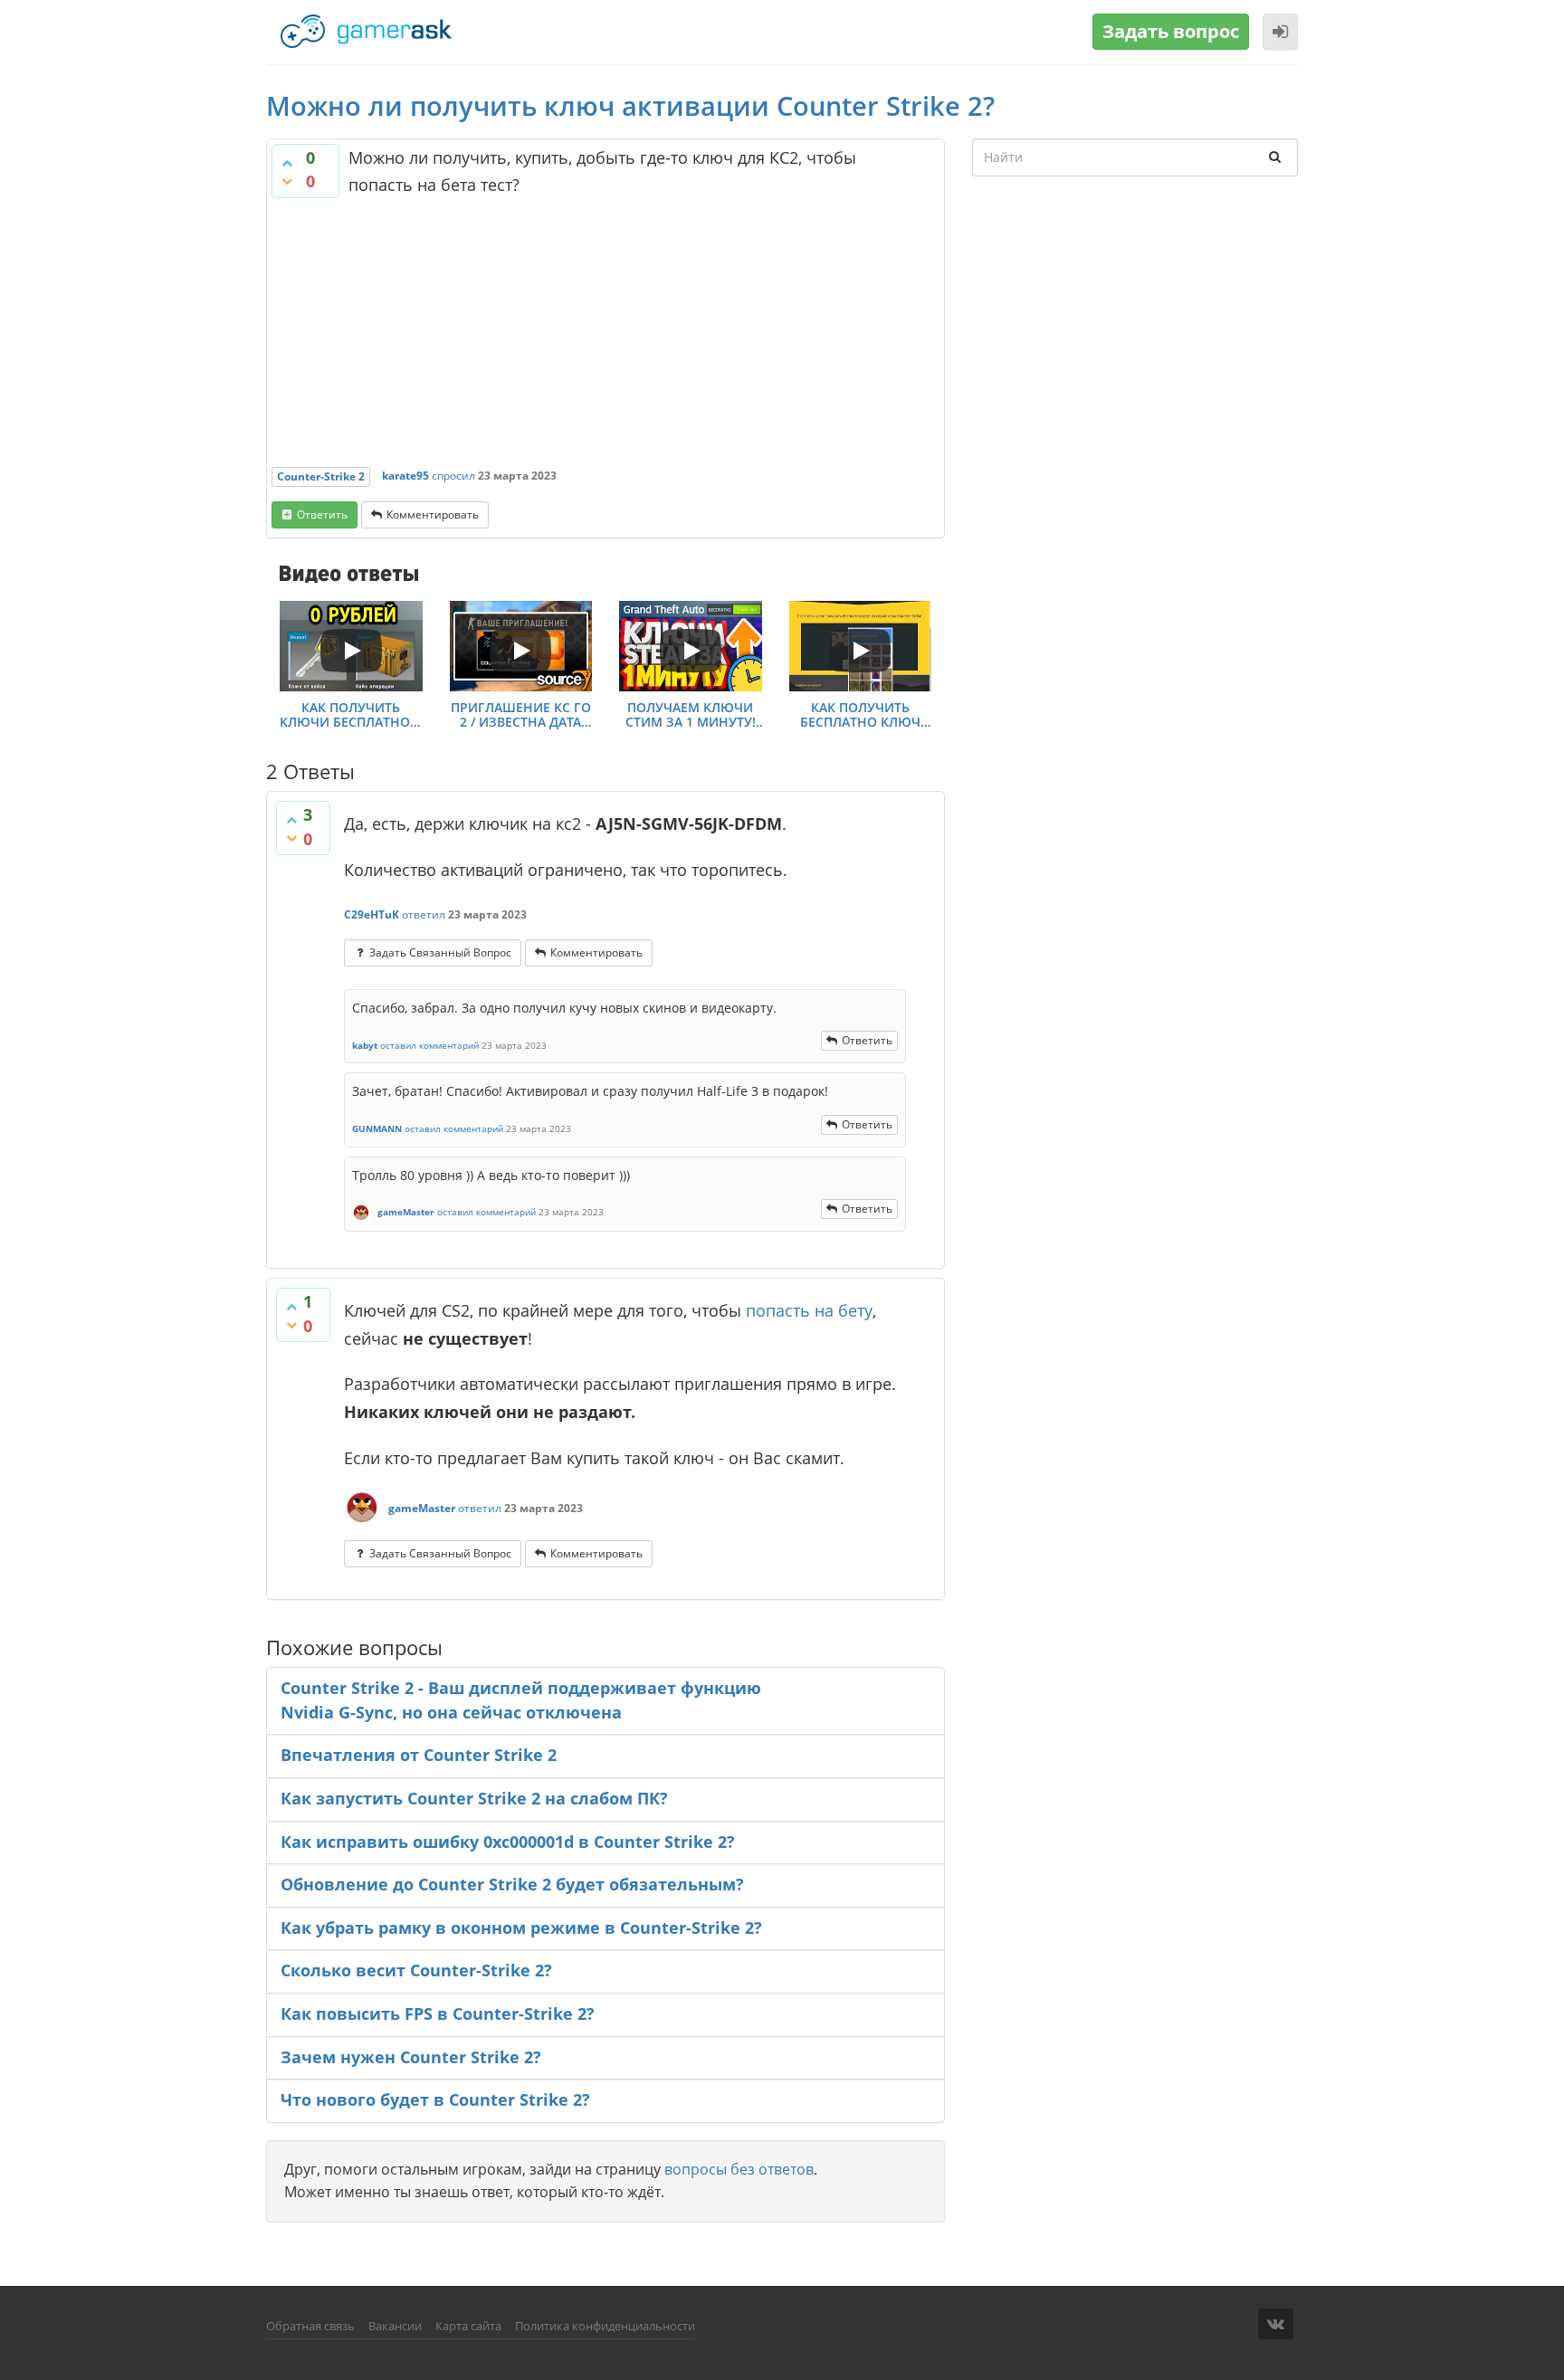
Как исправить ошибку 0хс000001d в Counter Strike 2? (508, 1842)
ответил (424, 914)
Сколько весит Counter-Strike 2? (416, 1970)
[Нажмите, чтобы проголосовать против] (287, 181)
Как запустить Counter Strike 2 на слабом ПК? (474, 1798)
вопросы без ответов (739, 2169)
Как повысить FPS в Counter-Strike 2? (438, 2013)
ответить (322, 514)
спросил (453, 476)
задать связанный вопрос (440, 952)
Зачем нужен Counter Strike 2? (411, 2057)
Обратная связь (310, 2326)
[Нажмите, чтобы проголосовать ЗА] (287, 163)
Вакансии (395, 2326)
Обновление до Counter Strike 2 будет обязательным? (512, 1884)
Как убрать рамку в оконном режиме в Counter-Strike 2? (521, 1928)
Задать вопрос (1171, 31)
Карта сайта (468, 2326)
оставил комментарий (429, 1045)
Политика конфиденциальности (605, 2326)
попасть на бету (809, 1310)
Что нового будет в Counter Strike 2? (435, 2099)
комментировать (433, 514)
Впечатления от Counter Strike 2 (419, 1755)
